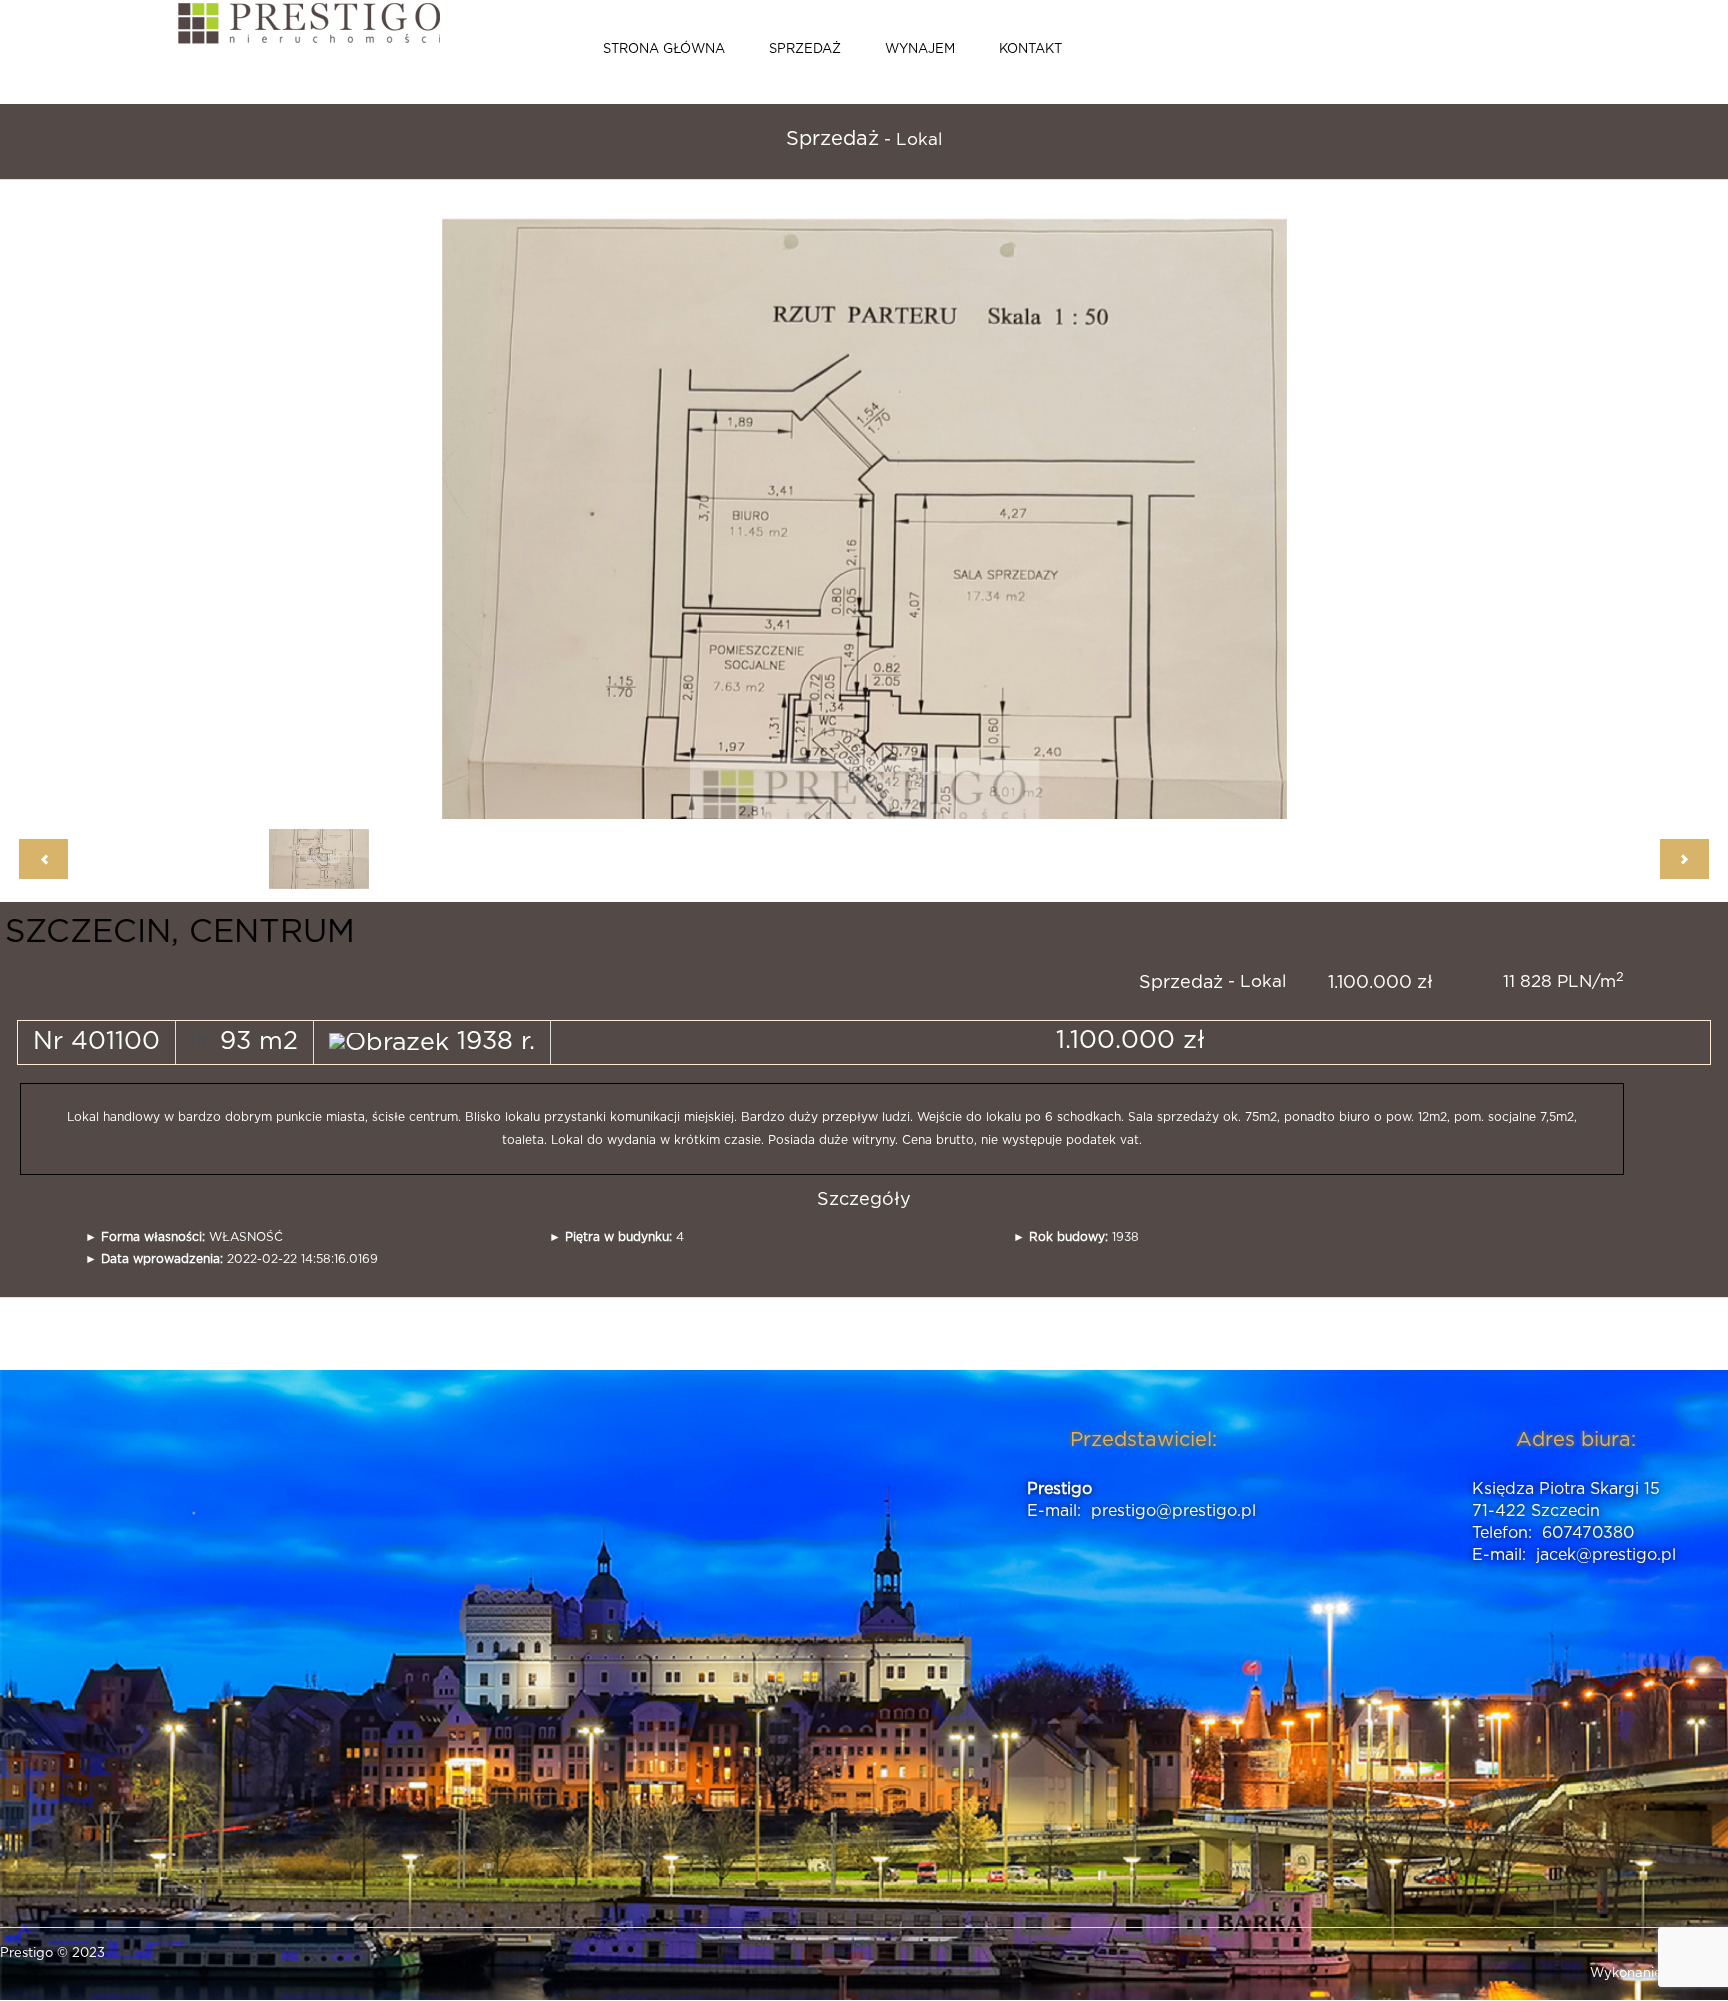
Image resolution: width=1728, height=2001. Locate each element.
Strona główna (664, 49)
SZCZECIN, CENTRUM (180, 932)
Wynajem (920, 49)
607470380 (1588, 1533)
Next (1066, 509)
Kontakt (1030, 49)
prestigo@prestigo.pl (1173, 1511)
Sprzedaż (805, 49)
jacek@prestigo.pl (1606, 1555)
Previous (612, 509)
